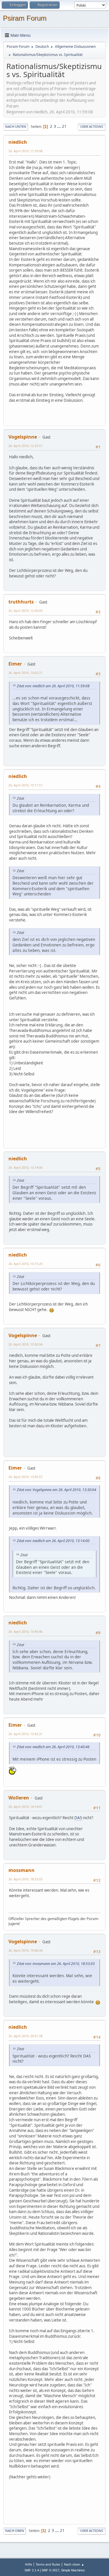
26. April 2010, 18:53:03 (25, 1879)
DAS (78, 1818)
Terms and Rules (48, 2564)
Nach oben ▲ (74, 2564)
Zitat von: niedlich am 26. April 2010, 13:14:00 (53, 1541)
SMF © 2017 (50, 2570)
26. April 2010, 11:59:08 (25, 151)
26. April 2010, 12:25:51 (25, 446)
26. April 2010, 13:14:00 (25, 1167)
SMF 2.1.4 (32, 2570)
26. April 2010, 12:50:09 (25, 611)
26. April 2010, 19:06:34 (25, 1950)
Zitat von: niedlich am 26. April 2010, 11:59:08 (53, 686)
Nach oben (15, 2531)
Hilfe (28, 2564)
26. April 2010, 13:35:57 (25, 1477)
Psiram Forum (25, 18)
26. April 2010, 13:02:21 (25, 673)
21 (64, 126)
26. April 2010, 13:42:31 (25, 1734)
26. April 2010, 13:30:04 (25, 1344)
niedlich (18, 142)
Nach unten (16, 127)
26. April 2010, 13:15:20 (25, 1264)
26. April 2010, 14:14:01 (25, 1807)
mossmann (22, 1870)
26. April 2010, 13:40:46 (25, 1631)
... (59, 126)
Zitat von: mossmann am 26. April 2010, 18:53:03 (56, 1964)
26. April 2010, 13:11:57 (25, 785)
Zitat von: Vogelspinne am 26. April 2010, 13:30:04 (57, 1490)
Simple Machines (73, 2570)
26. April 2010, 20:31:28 (25, 2036)
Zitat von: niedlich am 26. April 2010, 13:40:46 (53, 1747)
